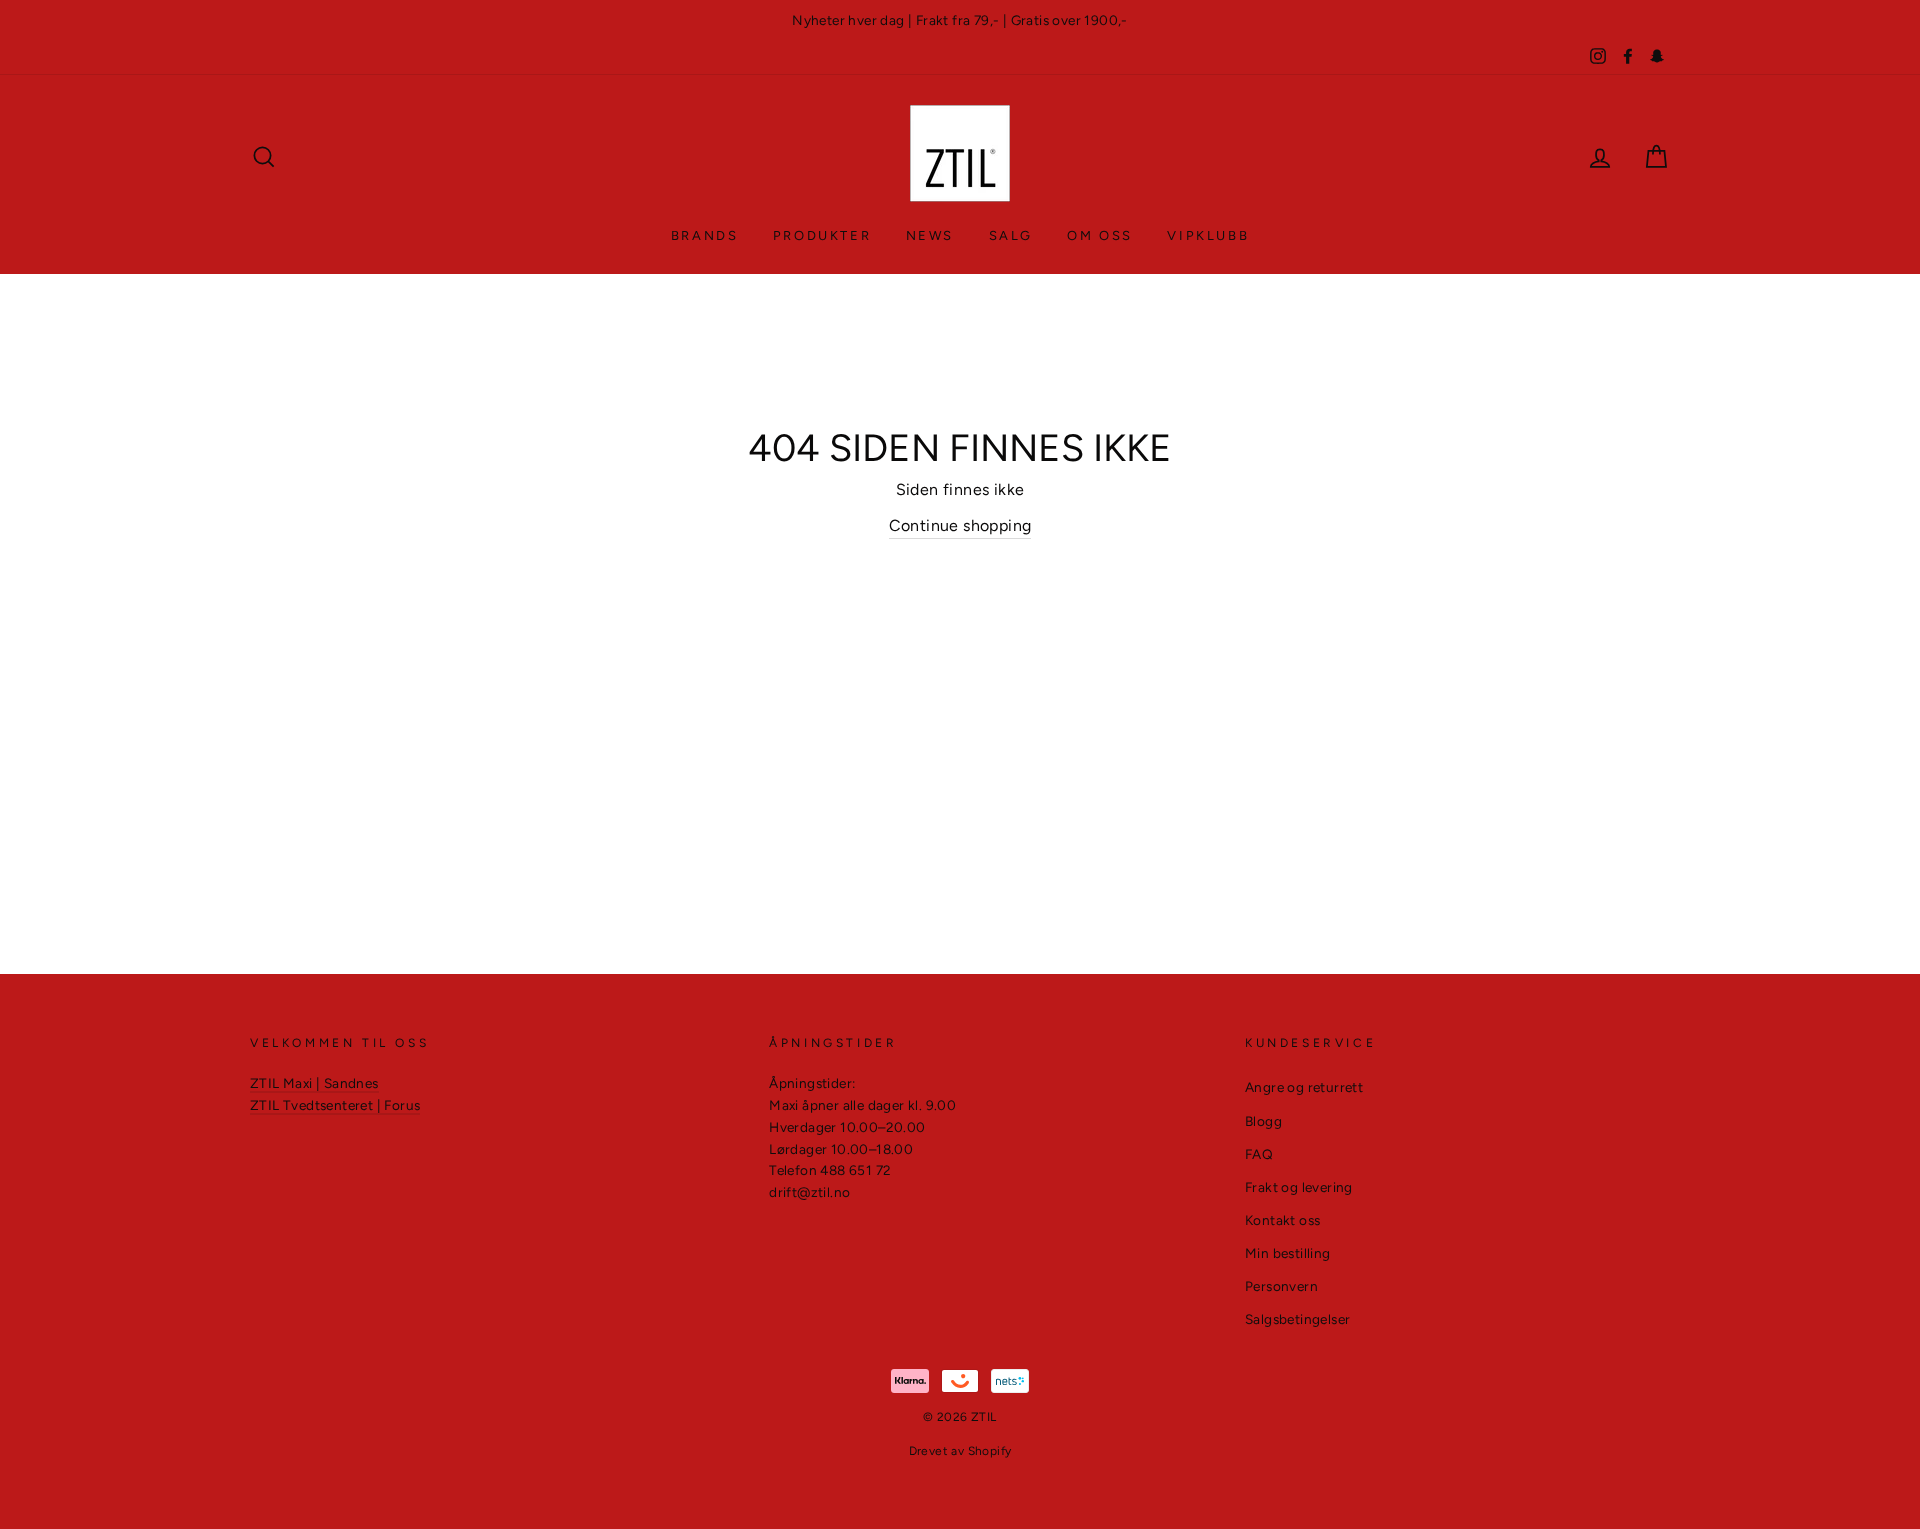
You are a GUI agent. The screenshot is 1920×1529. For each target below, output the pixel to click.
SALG (1011, 235)
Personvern (1281, 1286)
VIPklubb (1208, 235)
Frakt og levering (1299, 1187)
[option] (960, 21)
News (930, 235)
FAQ (1259, 1154)
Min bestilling (1288, 1253)
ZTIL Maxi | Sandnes (314, 1083)
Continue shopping (960, 525)
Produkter (822, 235)
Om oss (1100, 235)
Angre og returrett (1304, 1087)
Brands (705, 235)
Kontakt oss (1282, 1220)
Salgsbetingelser (1297, 1319)
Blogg (1263, 1121)
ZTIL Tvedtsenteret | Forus (335, 1105)
